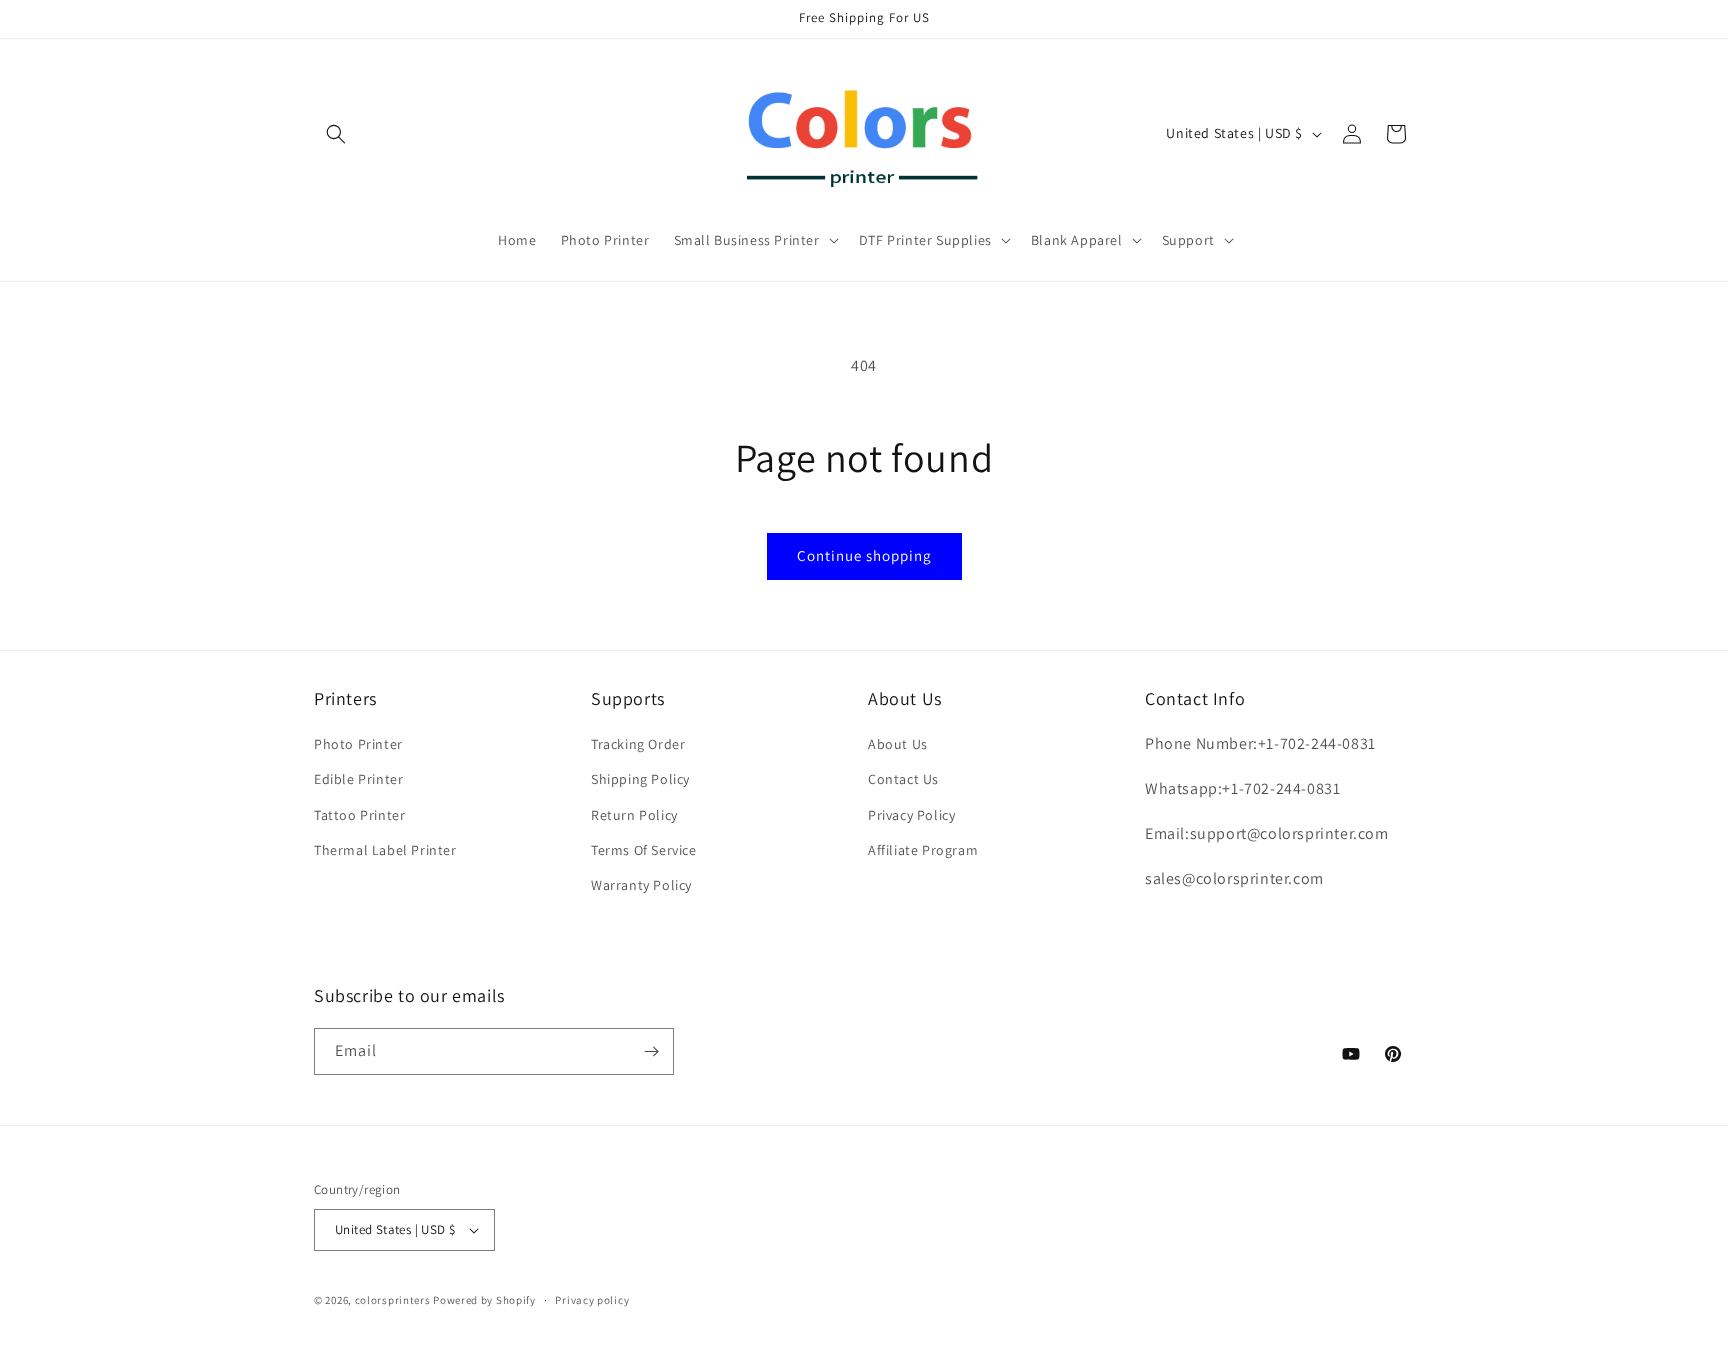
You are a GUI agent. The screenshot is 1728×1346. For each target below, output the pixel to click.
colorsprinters (393, 1300)
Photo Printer (358, 744)
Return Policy (634, 815)
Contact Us (903, 779)
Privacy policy (592, 1300)
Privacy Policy (911, 815)
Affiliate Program (923, 850)
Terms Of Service (644, 850)
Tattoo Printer (359, 815)
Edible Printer (358, 779)
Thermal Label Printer (385, 850)
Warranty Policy (641, 885)
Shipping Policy (640, 779)
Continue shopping (864, 555)
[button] (336, 134)
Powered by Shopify (484, 1300)
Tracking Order (638, 744)
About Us (898, 744)
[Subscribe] (651, 1051)
